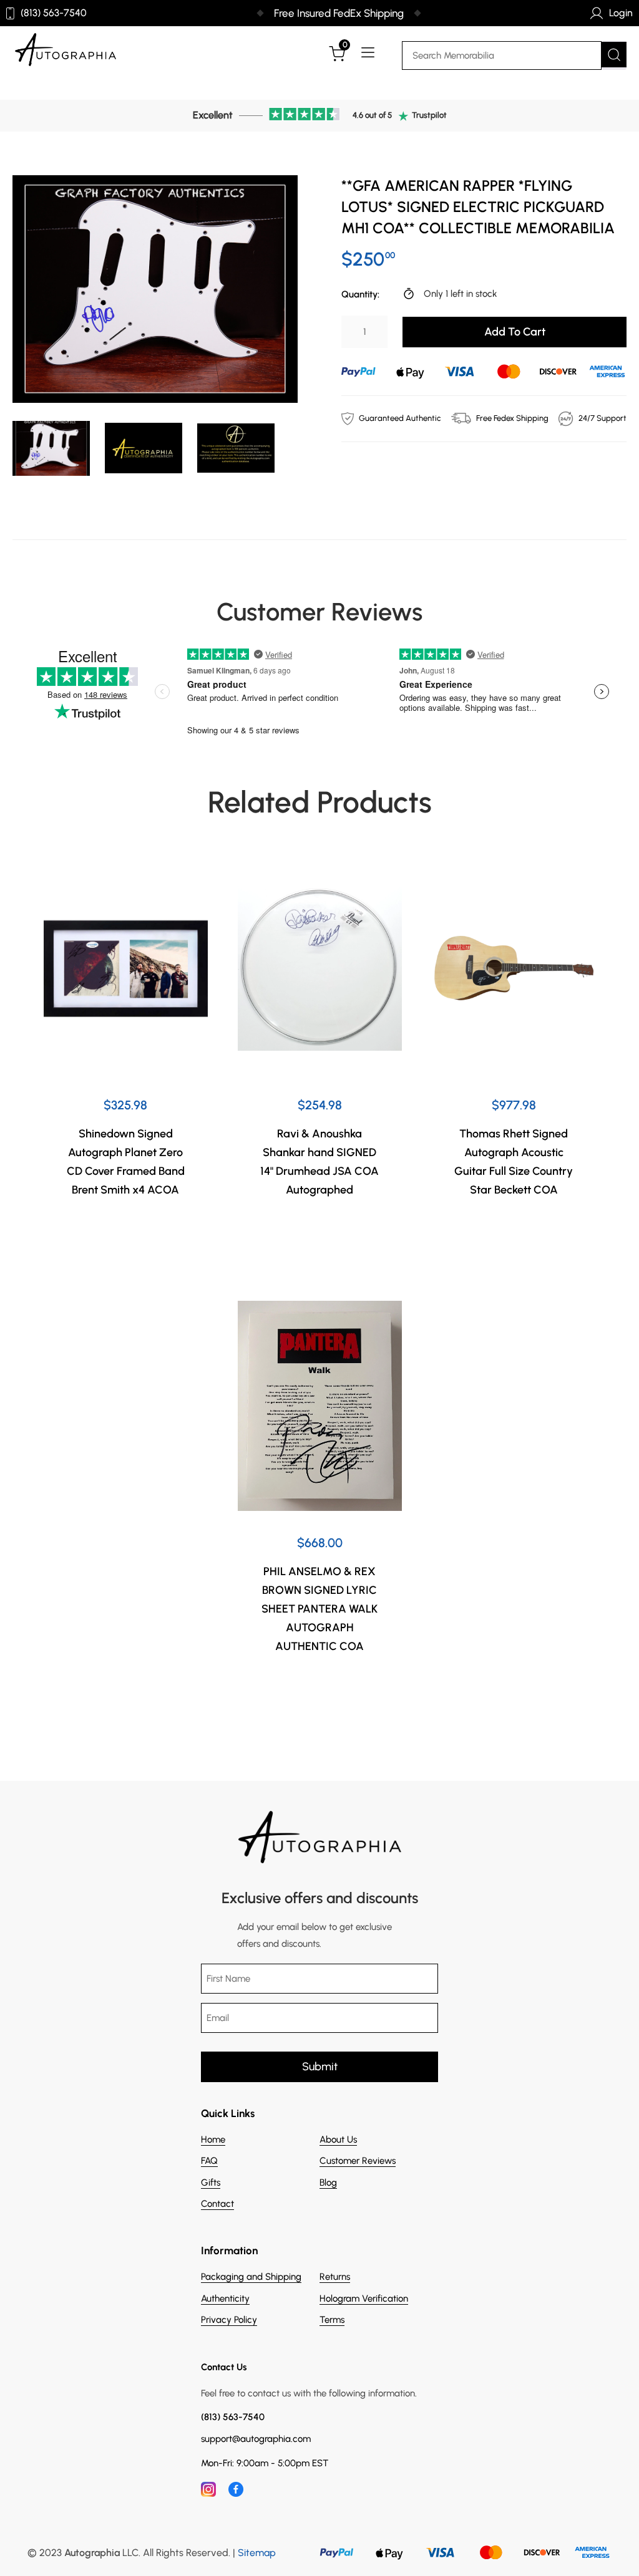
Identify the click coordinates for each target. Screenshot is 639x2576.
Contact (217, 2204)
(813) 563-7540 (54, 13)
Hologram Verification (364, 2299)
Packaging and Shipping (251, 2277)
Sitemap (257, 2553)
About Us (338, 2139)
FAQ (209, 2161)
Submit (320, 2067)
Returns (335, 2277)
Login (621, 13)
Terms (332, 2320)
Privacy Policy (229, 2320)
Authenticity (225, 2299)
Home (213, 2139)
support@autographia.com (256, 2439)
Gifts (211, 2183)
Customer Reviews (358, 2161)
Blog (328, 2183)
